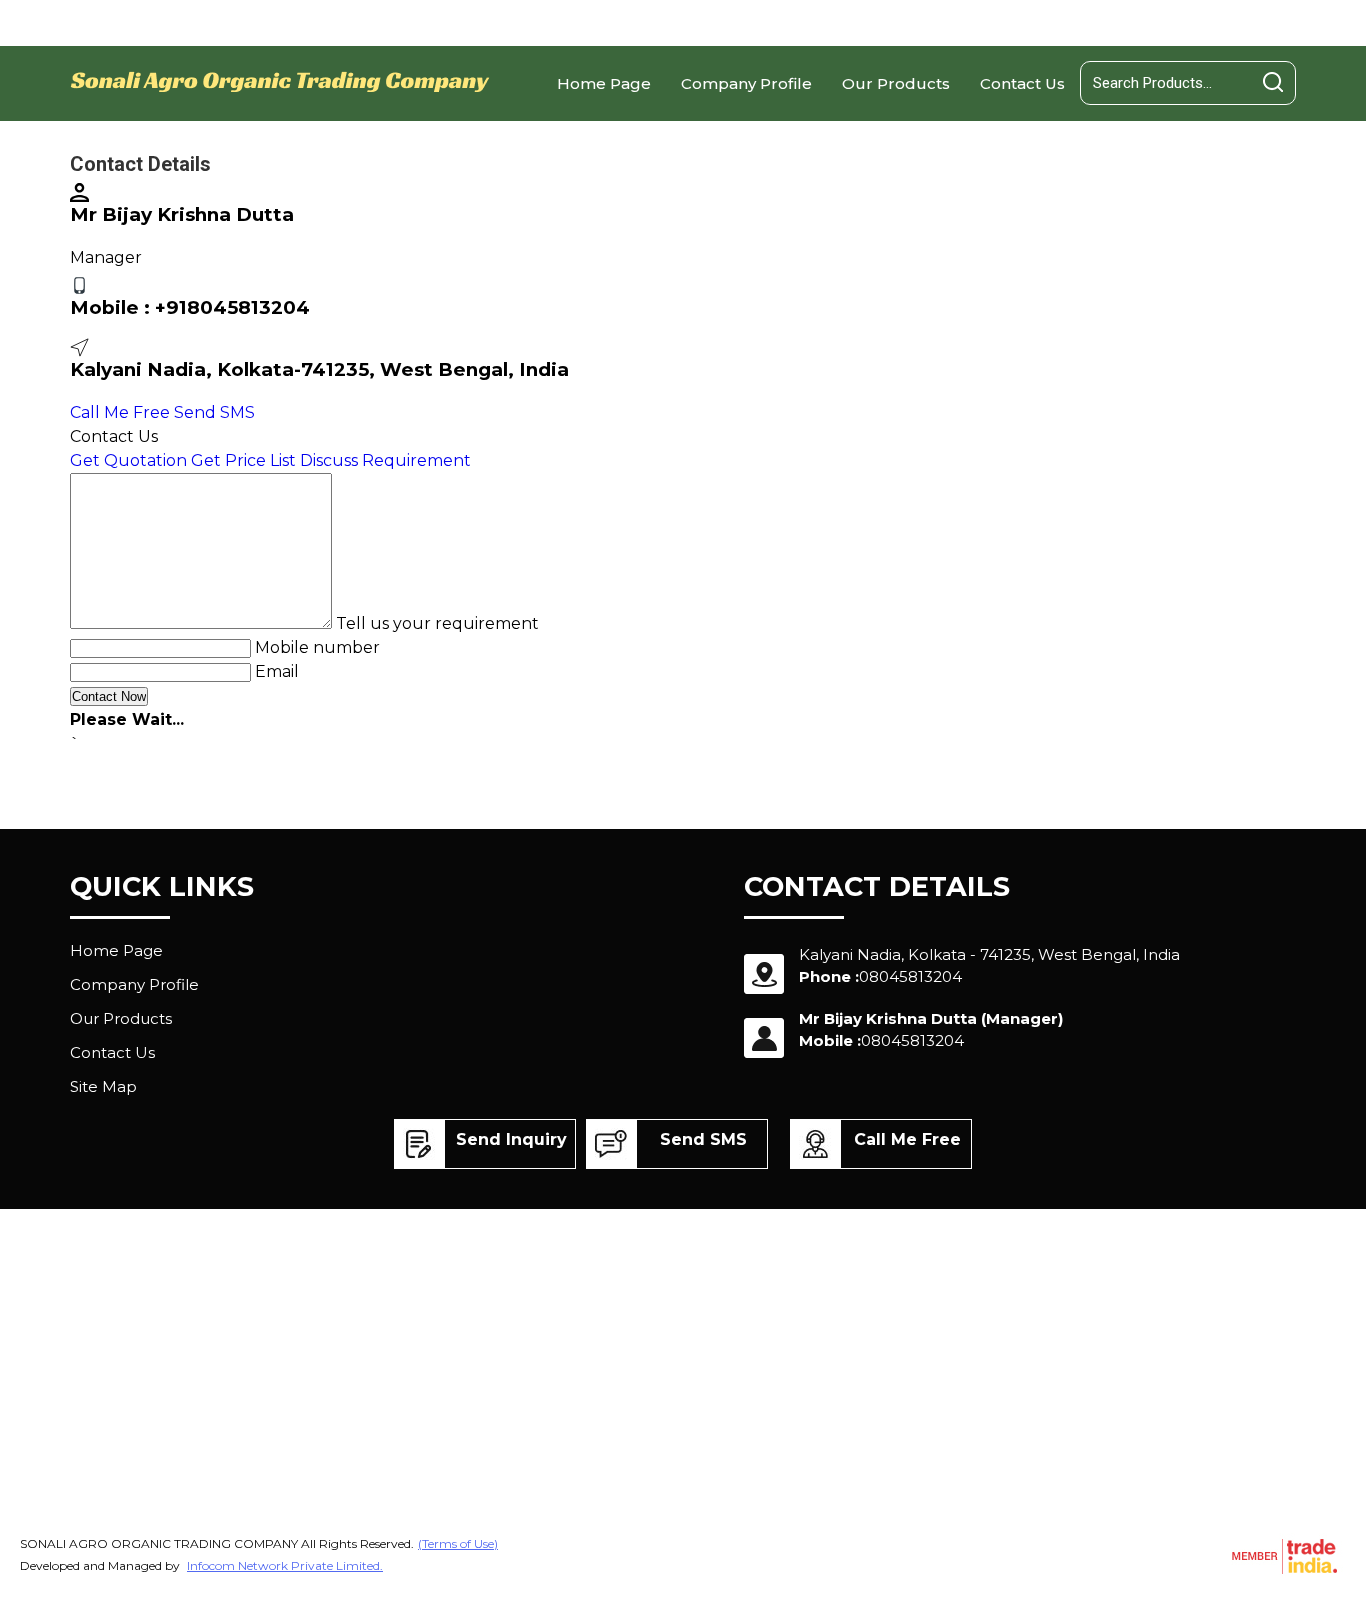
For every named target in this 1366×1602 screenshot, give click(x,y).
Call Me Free (120, 412)
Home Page (604, 83)
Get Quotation (128, 460)
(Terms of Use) (458, 1543)
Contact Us (1022, 83)
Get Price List (243, 460)
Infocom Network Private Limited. (285, 1565)
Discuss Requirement (385, 460)
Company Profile (746, 83)
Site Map (103, 1086)
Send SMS (214, 412)
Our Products (896, 83)
